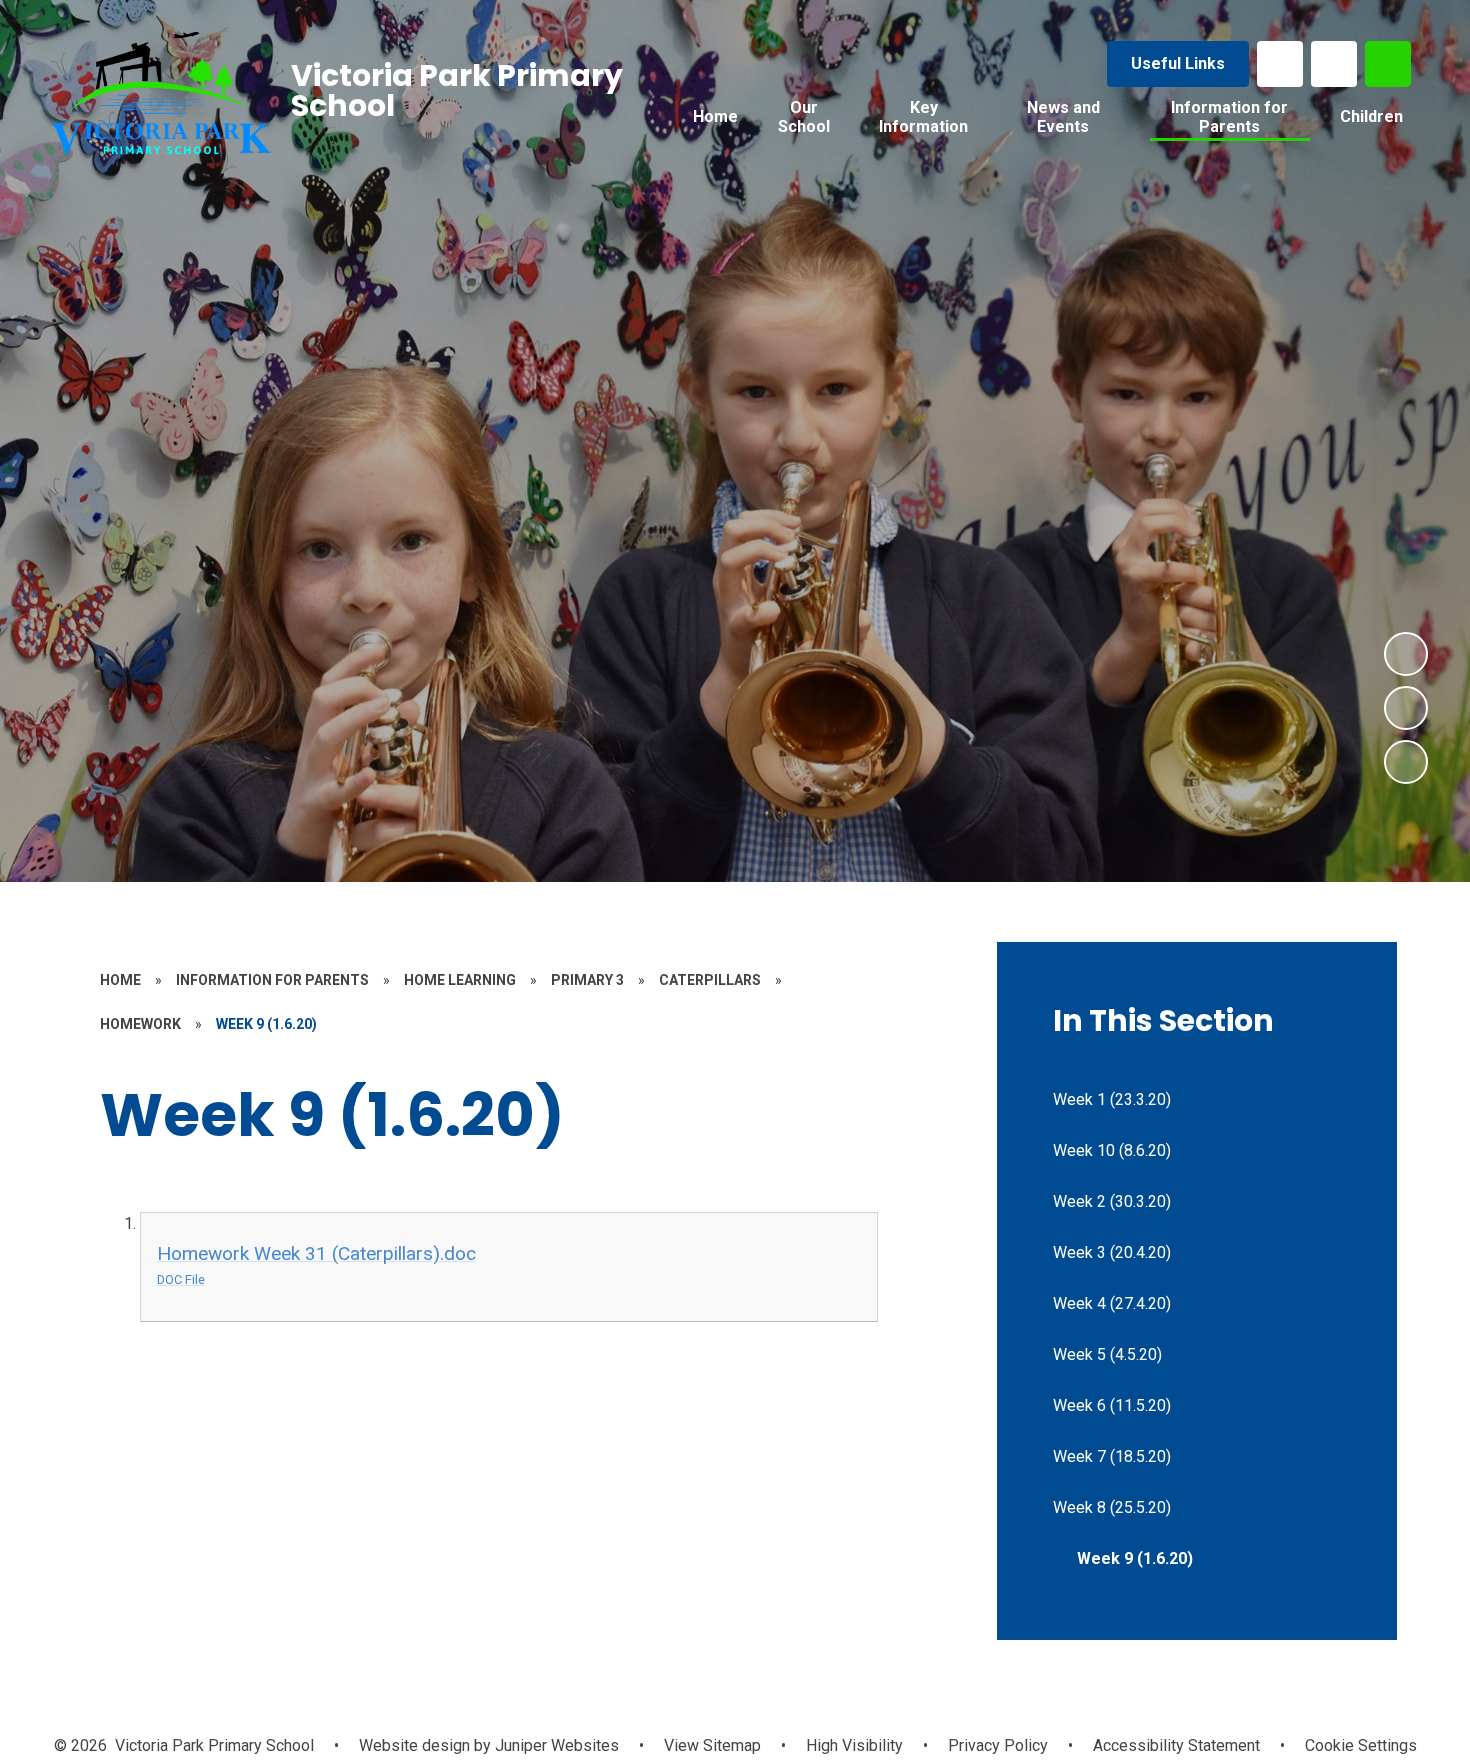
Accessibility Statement (1176, 1745)
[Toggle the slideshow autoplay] (1406, 762)
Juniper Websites (555, 1745)
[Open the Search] (1388, 64)
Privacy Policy (998, 1745)
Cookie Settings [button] (1361, 1745)
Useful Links (1178, 63)
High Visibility (854, 1745)
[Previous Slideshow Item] (1406, 708)
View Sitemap (712, 1745)
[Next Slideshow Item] (1406, 654)
